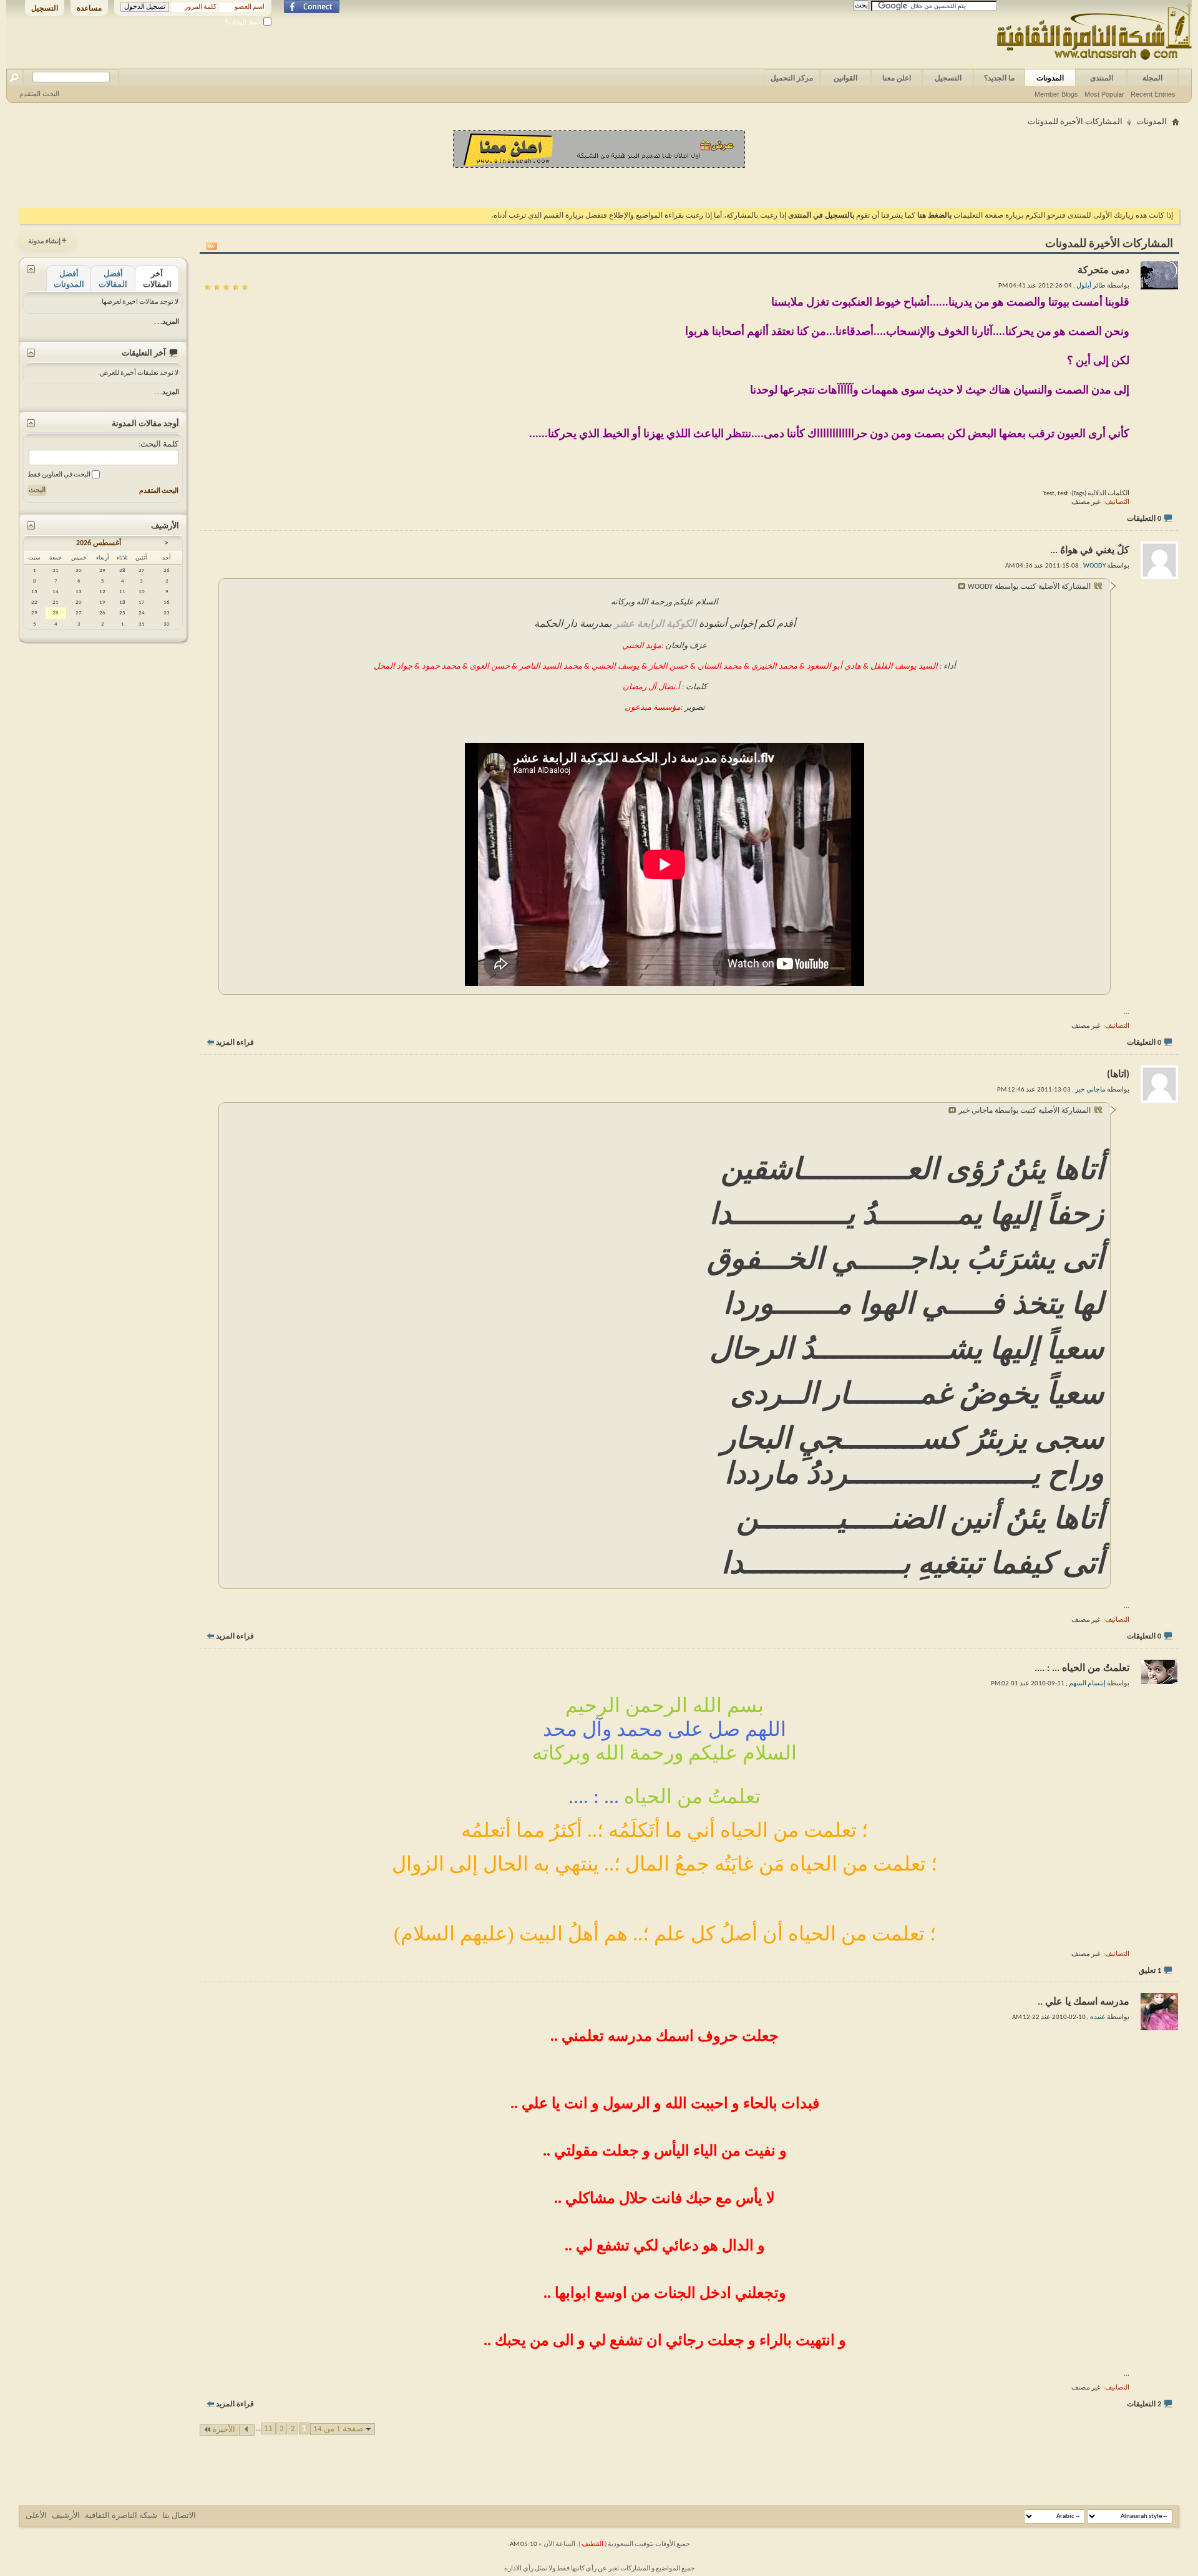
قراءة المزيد (235, 1043)
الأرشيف (66, 2516)
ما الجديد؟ (999, 78)
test (1049, 494)
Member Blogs (1056, 94)
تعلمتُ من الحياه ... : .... (1082, 1668)
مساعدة (89, 8)
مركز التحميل (792, 78)
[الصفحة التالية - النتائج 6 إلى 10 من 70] (247, 2430)
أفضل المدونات (69, 279)
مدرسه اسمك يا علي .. (1084, 2002)
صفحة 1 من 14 (338, 2429)
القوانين (845, 78)
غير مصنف (1086, 502)
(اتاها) (1118, 1075)
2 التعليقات (1144, 2404)
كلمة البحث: (158, 444)
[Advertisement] (599, 186)
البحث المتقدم (39, 94)
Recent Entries (1153, 94)
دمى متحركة (1103, 271)
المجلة (1152, 78)
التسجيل (45, 8)
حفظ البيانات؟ (244, 22)
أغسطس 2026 (99, 543)
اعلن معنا (897, 78)
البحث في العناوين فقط (60, 475)
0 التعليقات (1144, 519)
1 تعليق (1150, 1971)
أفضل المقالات (113, 279)
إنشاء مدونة (47, 241)
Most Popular (1104, 94)
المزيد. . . (167, 322)
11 (268, 2428)
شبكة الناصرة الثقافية (121, 2516)
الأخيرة (224, 2430)
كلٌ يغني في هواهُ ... (1090, 551)
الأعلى (36, 2516)
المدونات (1050, 78)
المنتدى (1102, 78)
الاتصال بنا (179, 2516)
